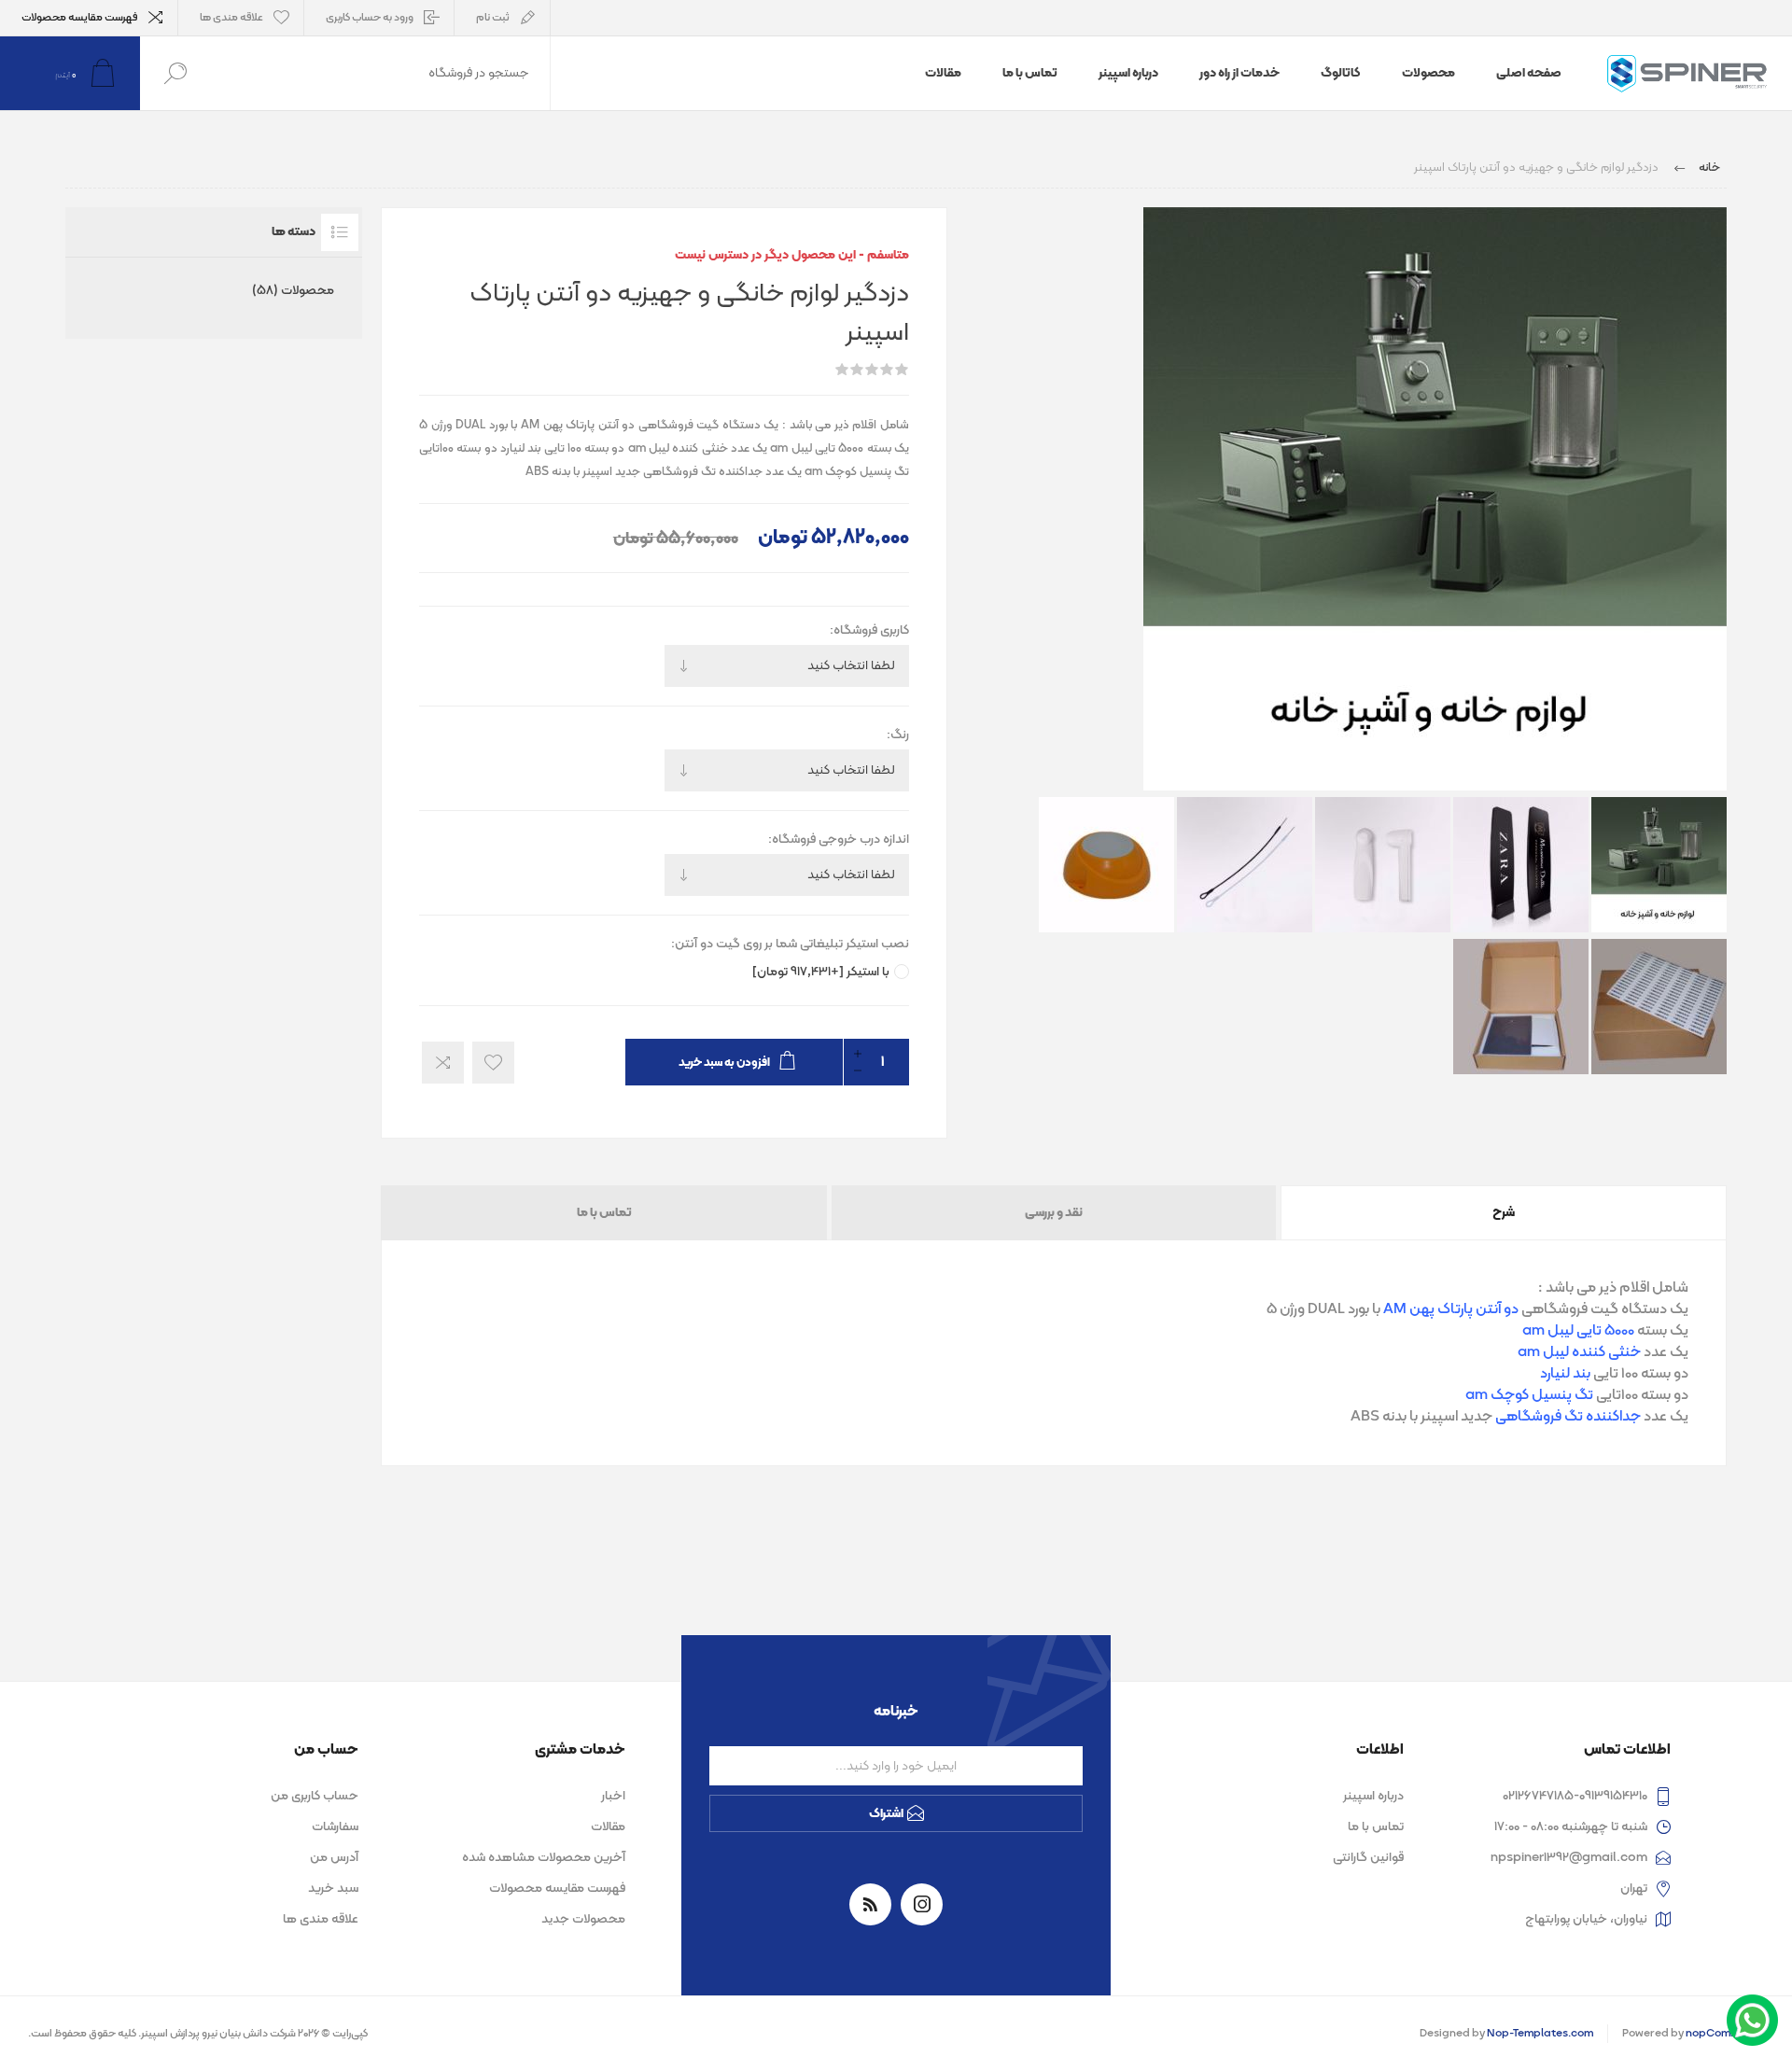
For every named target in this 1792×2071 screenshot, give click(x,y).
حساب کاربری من (315, 1796)
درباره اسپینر (1373, 1796)
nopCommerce (1725, 2034)
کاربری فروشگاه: (869, 630)
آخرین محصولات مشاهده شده (544, 1858)
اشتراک (886, 1814)
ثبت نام (493, 18)
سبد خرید (333, 1889)
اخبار (613, 1796)
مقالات (608, 1827)
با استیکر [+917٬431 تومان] (821, 972)
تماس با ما (604, 1213)
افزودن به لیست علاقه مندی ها (493, 1063)
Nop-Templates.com (1540, 2034)
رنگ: (898, 735)
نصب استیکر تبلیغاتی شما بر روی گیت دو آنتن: (790, 944)
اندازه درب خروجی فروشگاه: (839, 840)
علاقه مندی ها (321, 1919)
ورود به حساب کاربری (370, 18)
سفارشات (335, 1827)
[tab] (1502, 1213)
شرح (1504, 1213)
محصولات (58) (293, 291)
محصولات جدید (583, 1919)
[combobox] (380, 73)
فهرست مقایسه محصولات (79, 18)
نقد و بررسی (1054, 1213)
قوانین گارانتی (1368, 1858)
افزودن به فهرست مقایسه (443, 1063)
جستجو (175, 73)
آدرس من (334, 1858)
